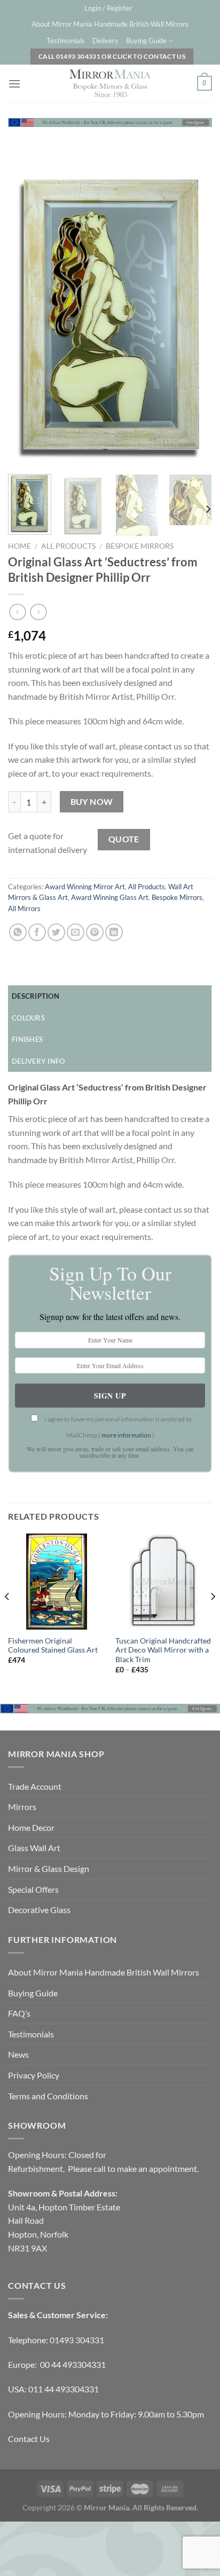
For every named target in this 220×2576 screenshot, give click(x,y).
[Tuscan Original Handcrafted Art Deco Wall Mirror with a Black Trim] (164, 1582)
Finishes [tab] (27, 1039)
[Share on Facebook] (37, 932)
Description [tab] (36, 996)
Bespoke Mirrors (140, 546)
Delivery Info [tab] (38, 1061)
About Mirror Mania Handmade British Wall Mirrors (110, 24)
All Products (68, 546)
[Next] (194, 316)
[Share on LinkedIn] (114, 932)
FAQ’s (19, 2013)
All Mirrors (24, 908)
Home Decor (31, 1827)
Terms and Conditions (48, 2096)
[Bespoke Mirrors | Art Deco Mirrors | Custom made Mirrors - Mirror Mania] (110, 83)
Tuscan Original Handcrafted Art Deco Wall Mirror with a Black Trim (163, 1650)
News (18, 2054)
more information (126, 1435)
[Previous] (26, 316)
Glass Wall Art (34, 1848)
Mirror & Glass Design (49, 1868)
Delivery (105, 41)
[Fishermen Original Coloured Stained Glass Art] (56, 1582)
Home (19, 546)
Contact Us (29, 2439)
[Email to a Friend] (76, 932)
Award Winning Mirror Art (85, 887)
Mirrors (22, 1807)
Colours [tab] (28, 1018)
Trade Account (35, 1786)
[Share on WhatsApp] (18, 932)
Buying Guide (146, 41)
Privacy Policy (34, 2075)
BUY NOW (92, 802)
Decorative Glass (39, 1910)
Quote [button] (124, 839)
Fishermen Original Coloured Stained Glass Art (53, 1646)
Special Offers (33, 1889)
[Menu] (14, 84)
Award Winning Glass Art (110, 897)
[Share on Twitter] (56, 932)
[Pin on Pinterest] (95, 932)
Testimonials (66, 41)
